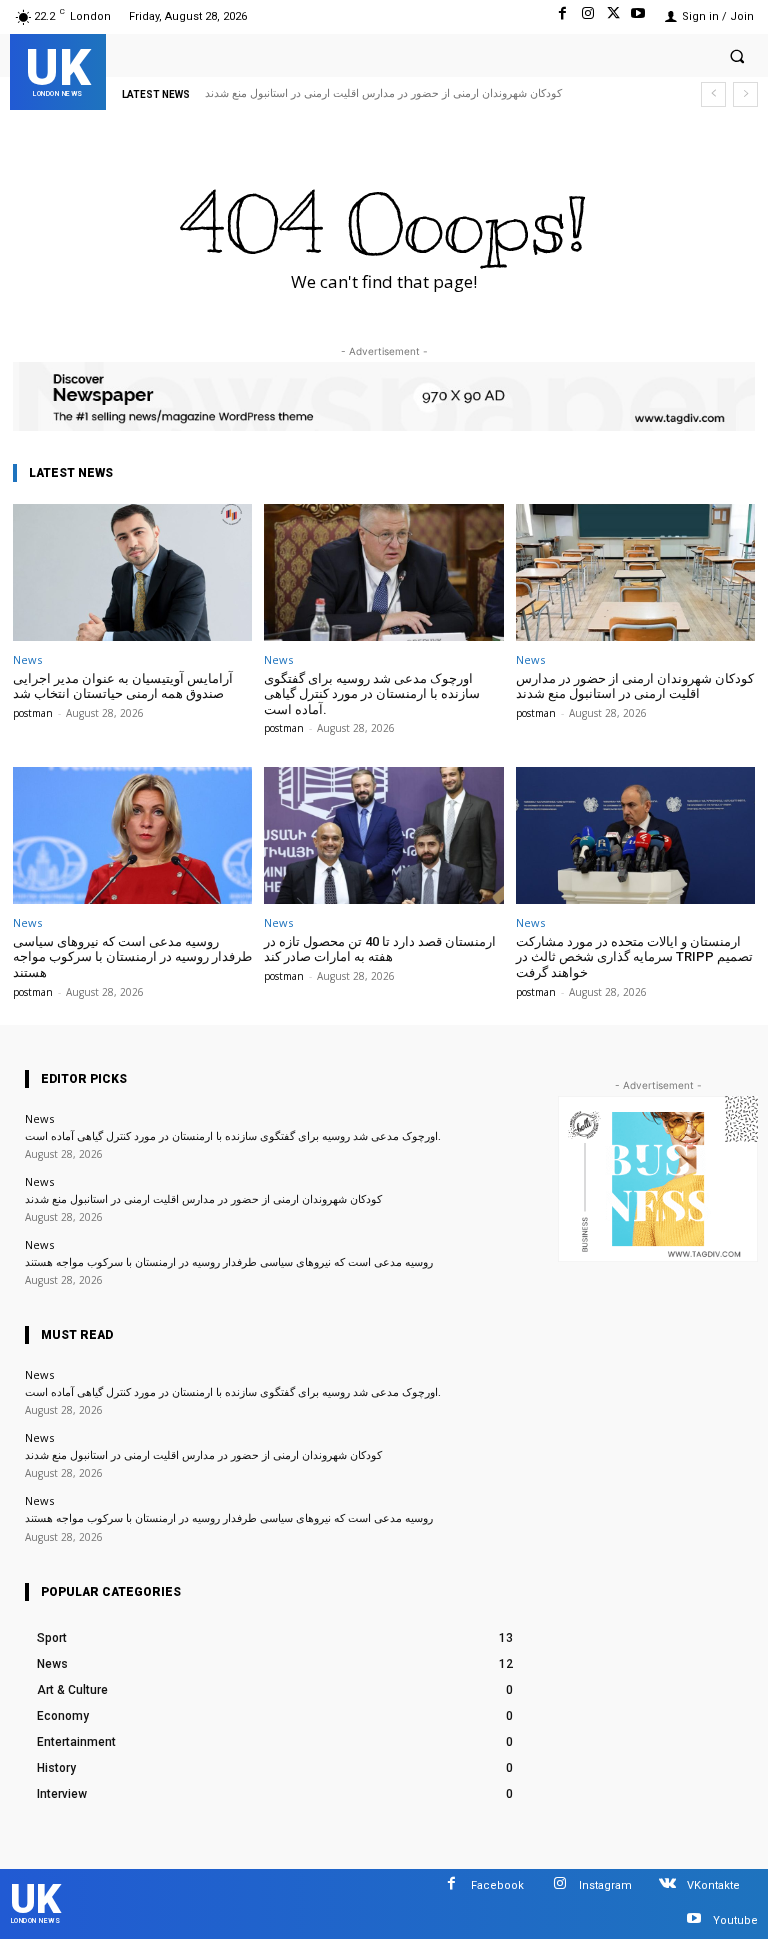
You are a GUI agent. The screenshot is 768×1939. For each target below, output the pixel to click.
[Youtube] (638, 16)
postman (33, 713)
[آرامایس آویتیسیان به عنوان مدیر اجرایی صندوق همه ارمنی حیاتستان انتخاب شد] (132, 572)
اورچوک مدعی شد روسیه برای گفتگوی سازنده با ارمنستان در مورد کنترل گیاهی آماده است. (372, 694)
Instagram (605, 1885)
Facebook (497, 1885)
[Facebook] (562, 16)
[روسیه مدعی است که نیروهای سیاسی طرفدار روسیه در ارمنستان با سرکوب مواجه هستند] (132, 835)
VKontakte (713, 1885)
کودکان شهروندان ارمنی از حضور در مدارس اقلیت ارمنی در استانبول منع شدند (383, 93)
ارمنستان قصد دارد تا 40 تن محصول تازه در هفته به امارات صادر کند (380, 949)
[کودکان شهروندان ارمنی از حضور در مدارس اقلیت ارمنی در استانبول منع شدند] (635, 572)
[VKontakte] (667, 1886)
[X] (613, 16)
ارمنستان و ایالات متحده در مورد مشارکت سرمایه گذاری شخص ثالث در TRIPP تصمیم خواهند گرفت (634, 957)
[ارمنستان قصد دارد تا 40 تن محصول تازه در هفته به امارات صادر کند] (383, 835)
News (27, 659)
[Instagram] (587, 16)
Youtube (735, 1920)
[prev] (713, 94)
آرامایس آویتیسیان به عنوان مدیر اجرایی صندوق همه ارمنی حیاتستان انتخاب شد (123, 686)
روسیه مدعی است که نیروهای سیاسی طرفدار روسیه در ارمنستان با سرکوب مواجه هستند (132, 957)
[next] (745, 94)
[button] (737, 56)
